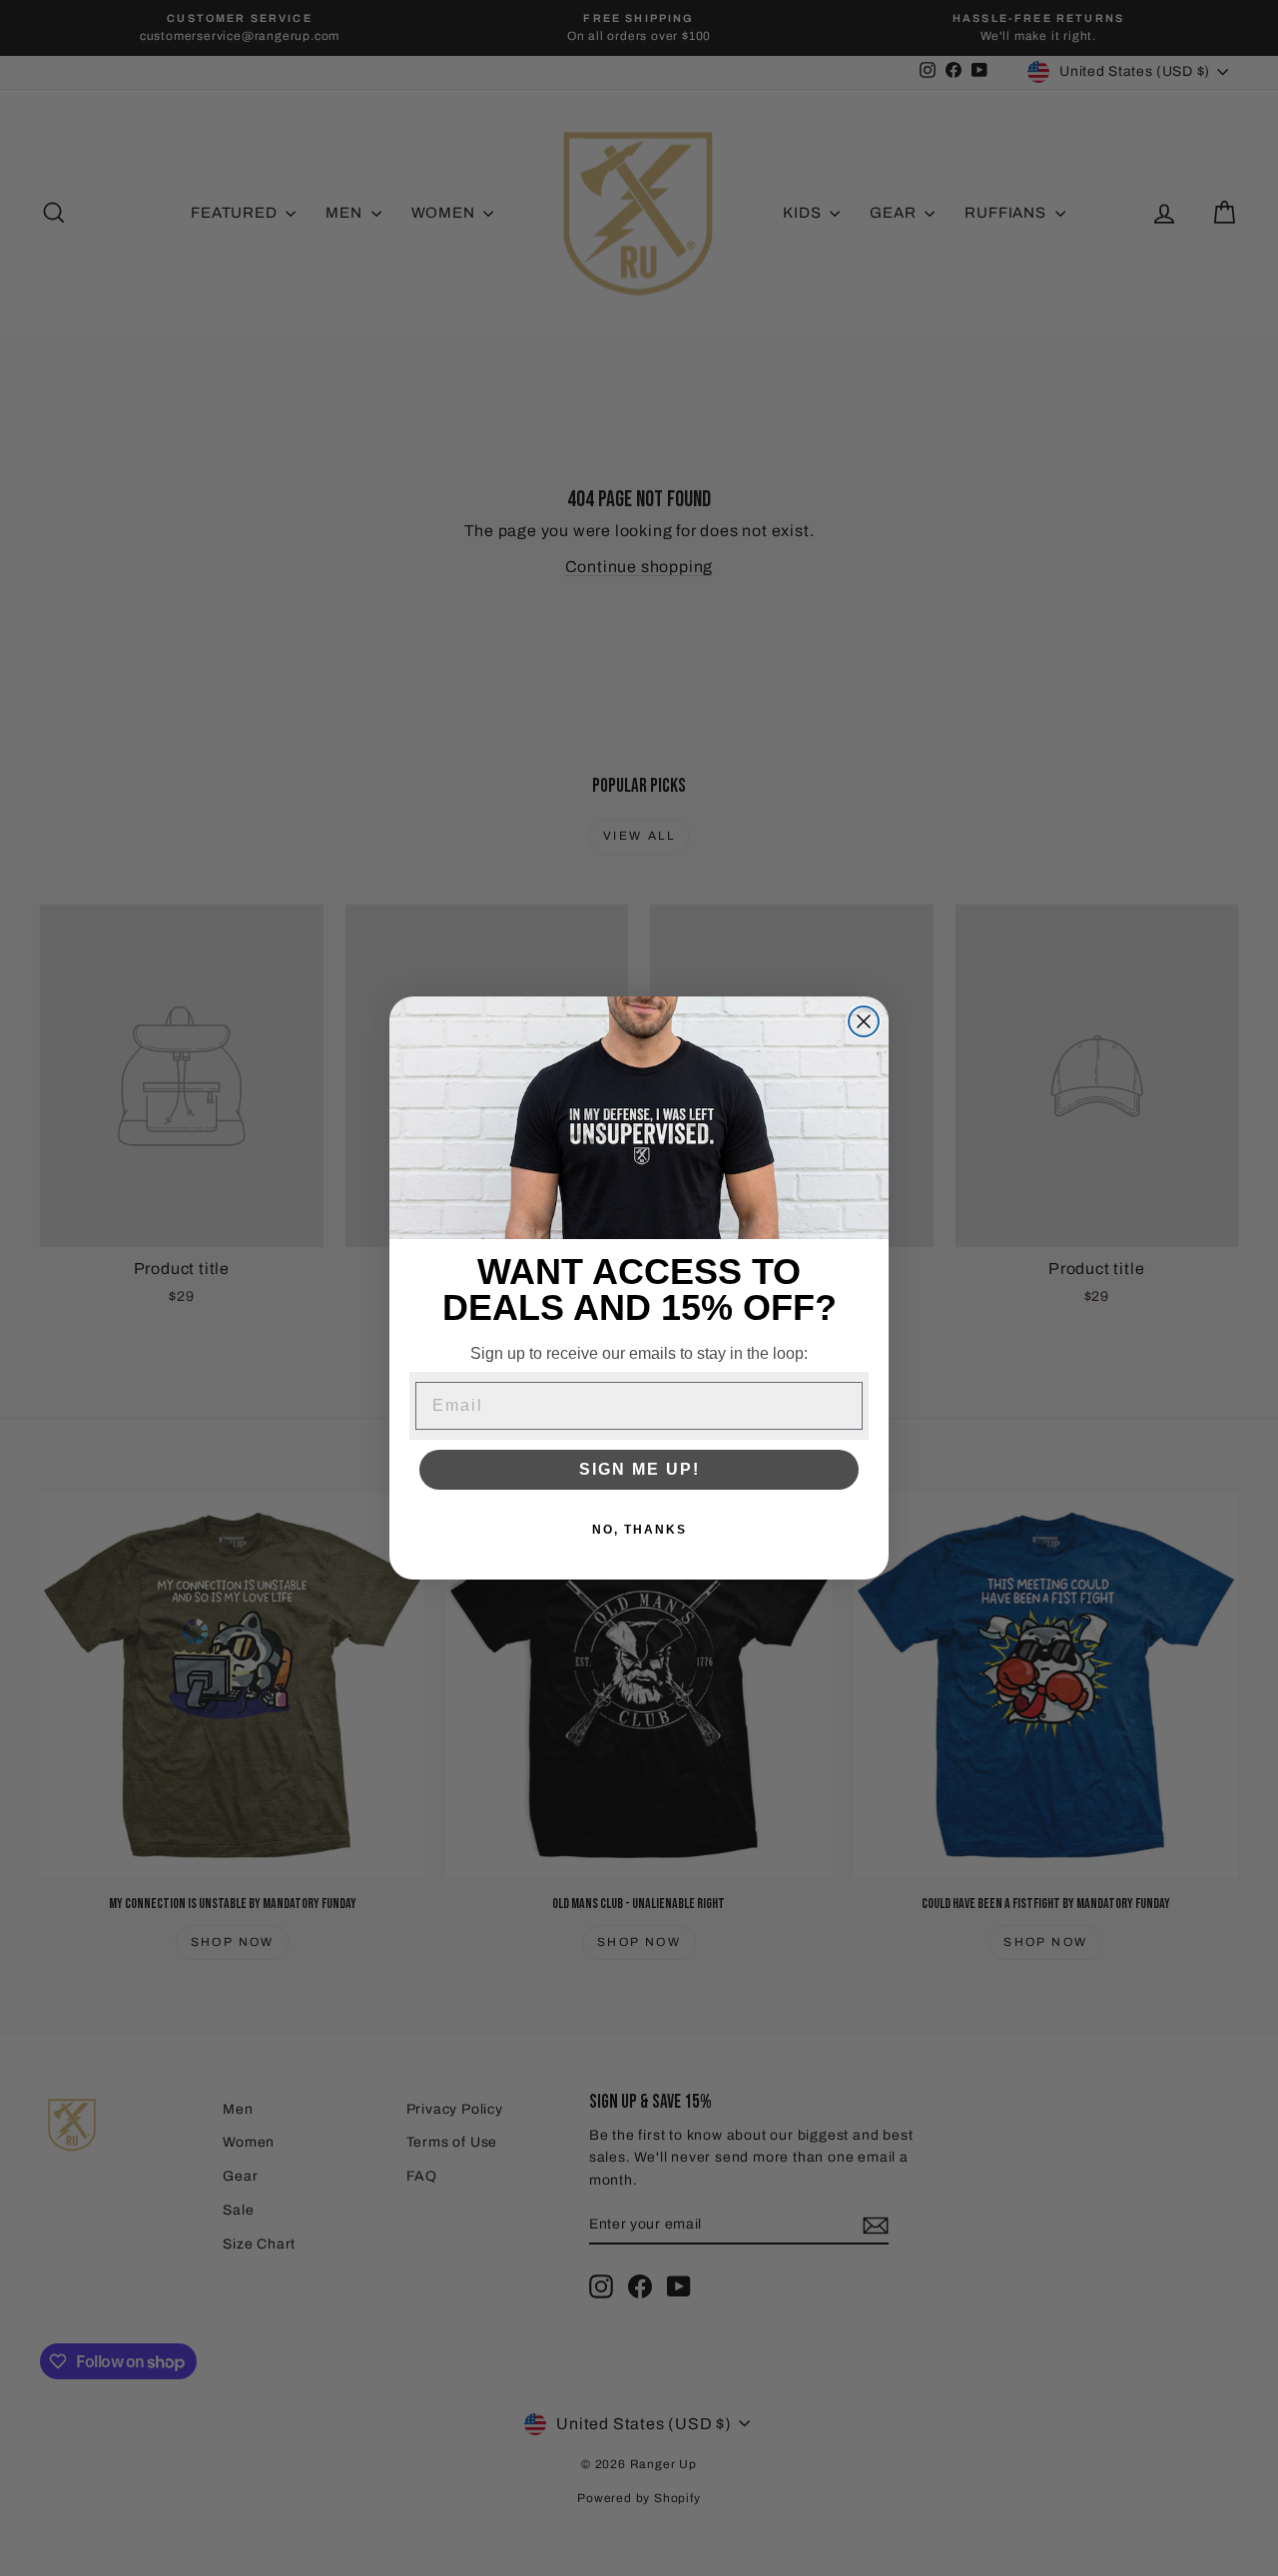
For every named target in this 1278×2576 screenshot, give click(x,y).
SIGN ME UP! (639, 1469)
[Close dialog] (864, 1021)
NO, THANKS (639, 1530)
